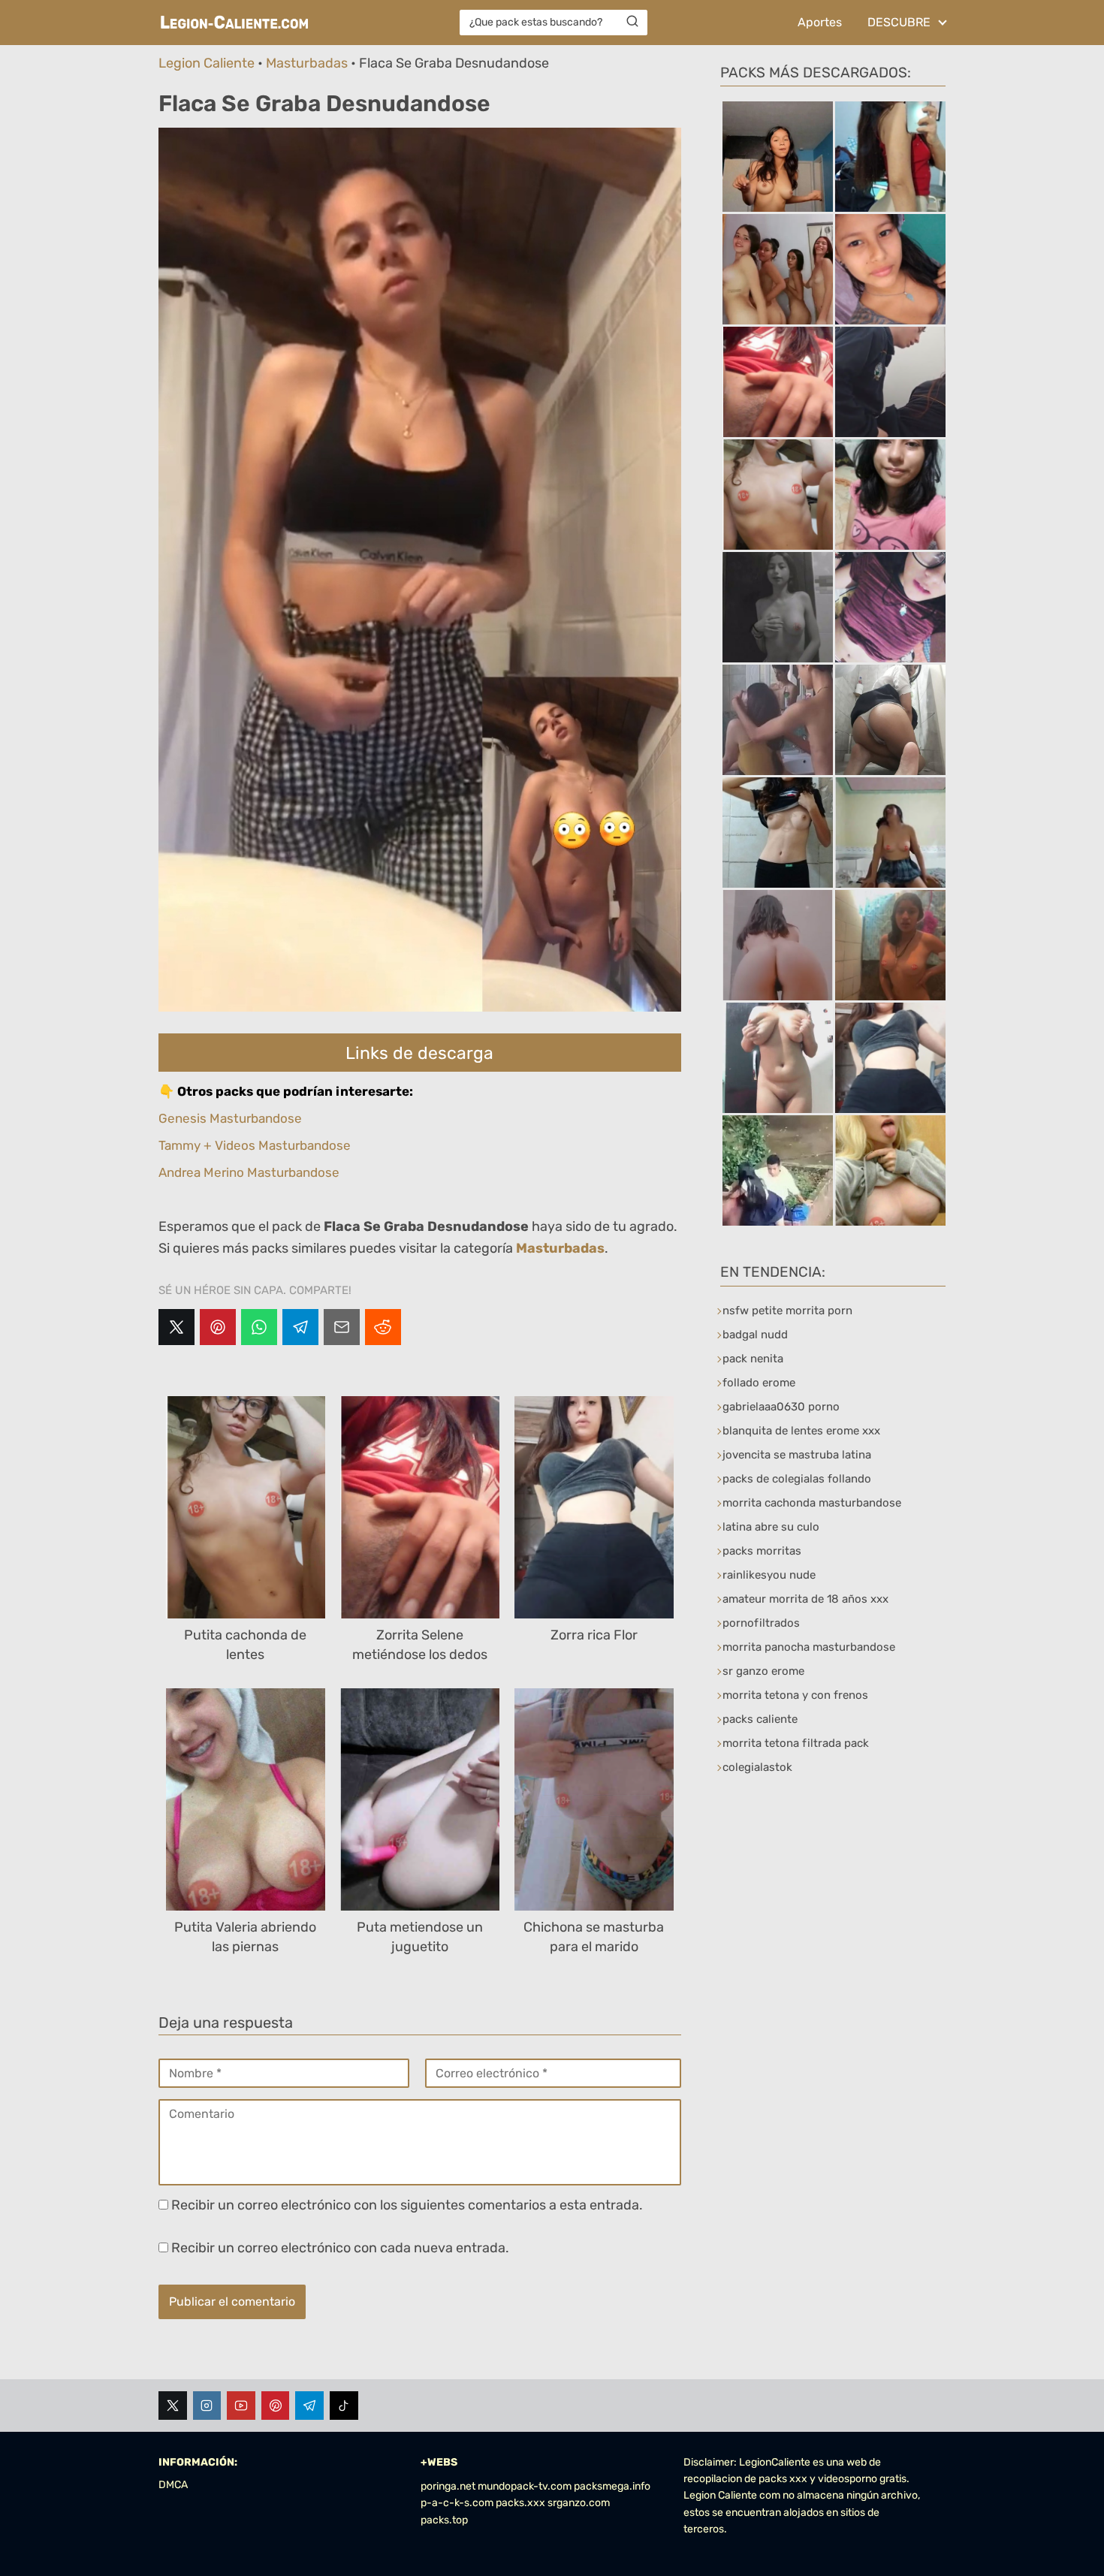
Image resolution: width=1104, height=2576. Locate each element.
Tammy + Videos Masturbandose (255, 1145)
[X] (176, 1327)
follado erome (759, 1383)
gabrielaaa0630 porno (781, 1407)
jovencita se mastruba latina (797, 1455)
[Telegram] (300, 1327)
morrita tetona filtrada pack (796, 1743)
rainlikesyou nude (769, 1575)
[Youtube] (241, 2406)
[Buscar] (632, 22)
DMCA (173, 2485)
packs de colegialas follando (797, 1479)
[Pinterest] (218, 1327)
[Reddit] (383, 1327)
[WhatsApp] (259, 1327)
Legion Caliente (207, 63)
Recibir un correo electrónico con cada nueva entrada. (340, 2248)
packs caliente (760, 1719)
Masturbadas (307, 63)
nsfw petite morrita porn (787, 1311)
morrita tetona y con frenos (795, 1695)
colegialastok (757, 1767)
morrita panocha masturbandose (809, 1647)
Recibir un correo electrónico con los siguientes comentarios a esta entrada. (407, 2205)
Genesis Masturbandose (230, 1118)
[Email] (342, 1327)
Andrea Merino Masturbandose (249, 1172)
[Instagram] (207, 2406)
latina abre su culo (771, 1527)
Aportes (820, 22)
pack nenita (753, 1359)
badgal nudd (755, 1335)
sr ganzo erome (763, 1671)
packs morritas (762, 1551)
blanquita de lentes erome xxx (801, 1431)
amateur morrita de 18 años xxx (805, 1599)
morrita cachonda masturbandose (812, 1503)
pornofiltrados (761, 1623)
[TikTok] (344, 2406)
